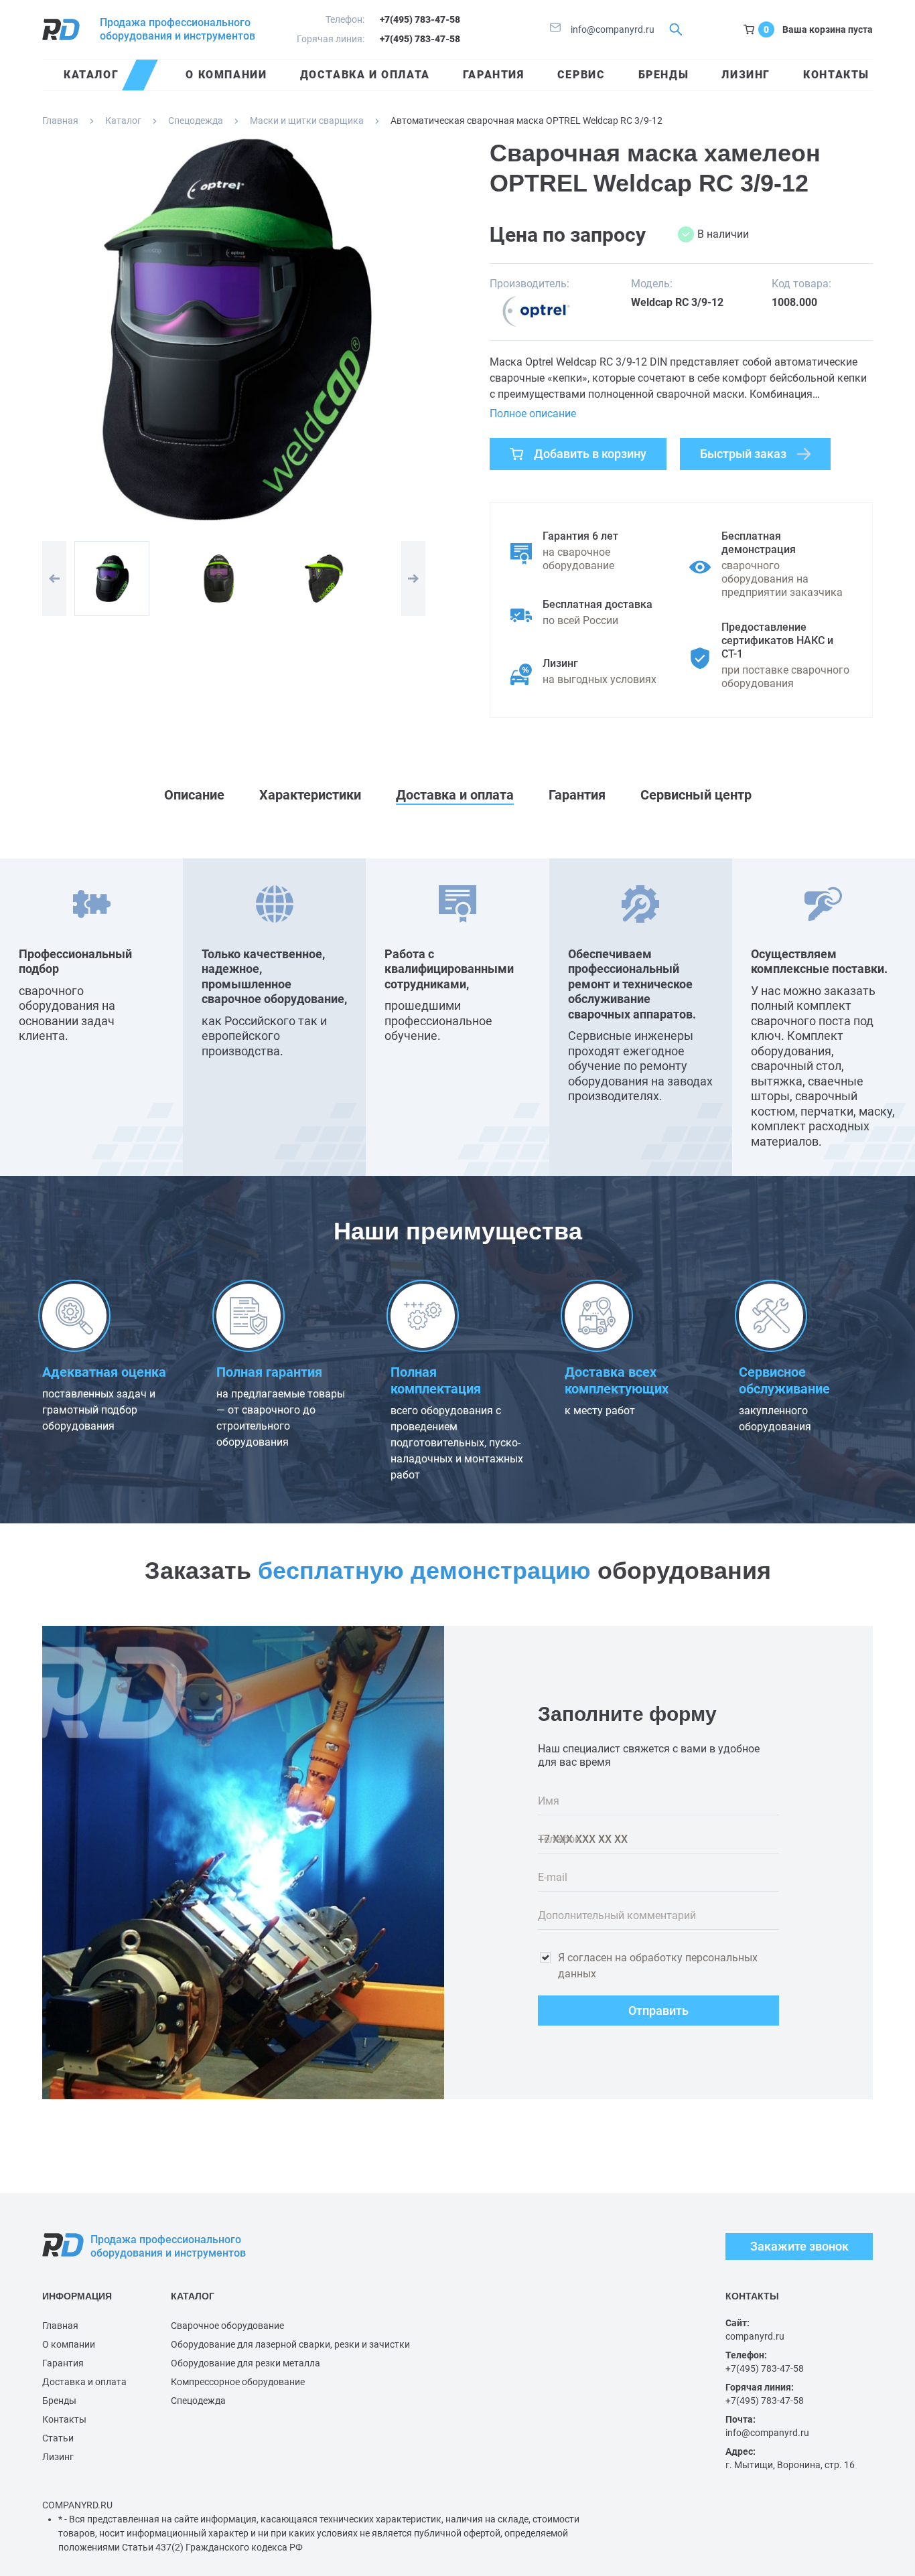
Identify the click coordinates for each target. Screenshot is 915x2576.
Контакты (64, 2419)
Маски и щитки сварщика (307, 121)
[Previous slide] (54, 579)
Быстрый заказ (743, 454)
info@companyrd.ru (612, 29)
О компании (69, 2344)
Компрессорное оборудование (238, 2382)
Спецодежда (196, 121)
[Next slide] (413, 579)
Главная (60, 121)
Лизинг (58, 2457)
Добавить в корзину (590, 454)
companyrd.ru (755, 2336)
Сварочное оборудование (227, 2326)
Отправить (658, 2011)
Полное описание (533, 413)
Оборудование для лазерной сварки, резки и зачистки (290, 2344)
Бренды (59, 2401)
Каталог (123, 121)
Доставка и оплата (84, 2382)
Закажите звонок (799, 2246)
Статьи (58, 2438)
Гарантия (63, 2363)
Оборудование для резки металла (245, 2363)
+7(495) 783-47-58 (420, 19)
